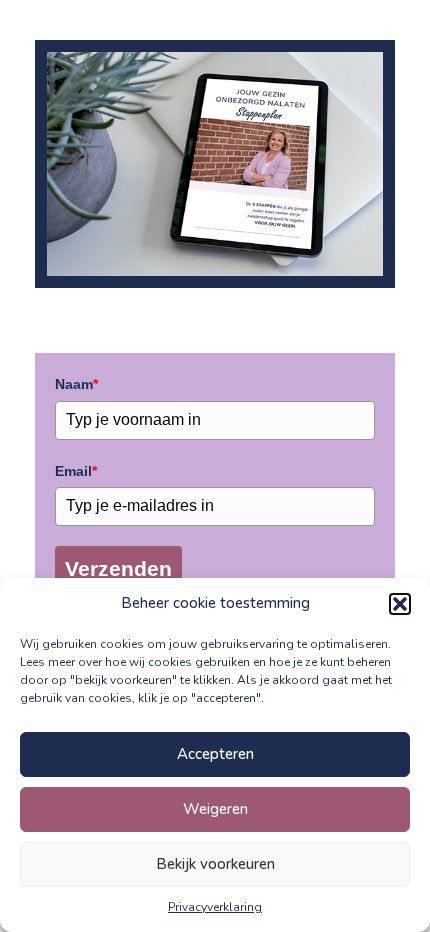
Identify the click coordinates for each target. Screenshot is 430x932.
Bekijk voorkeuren (215, 864)
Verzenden (118, 568)
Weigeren (215, 809)
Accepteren (215, 754)
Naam (76, 384)
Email (76, 471)
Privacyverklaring (215, 907)
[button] (400, 604)
